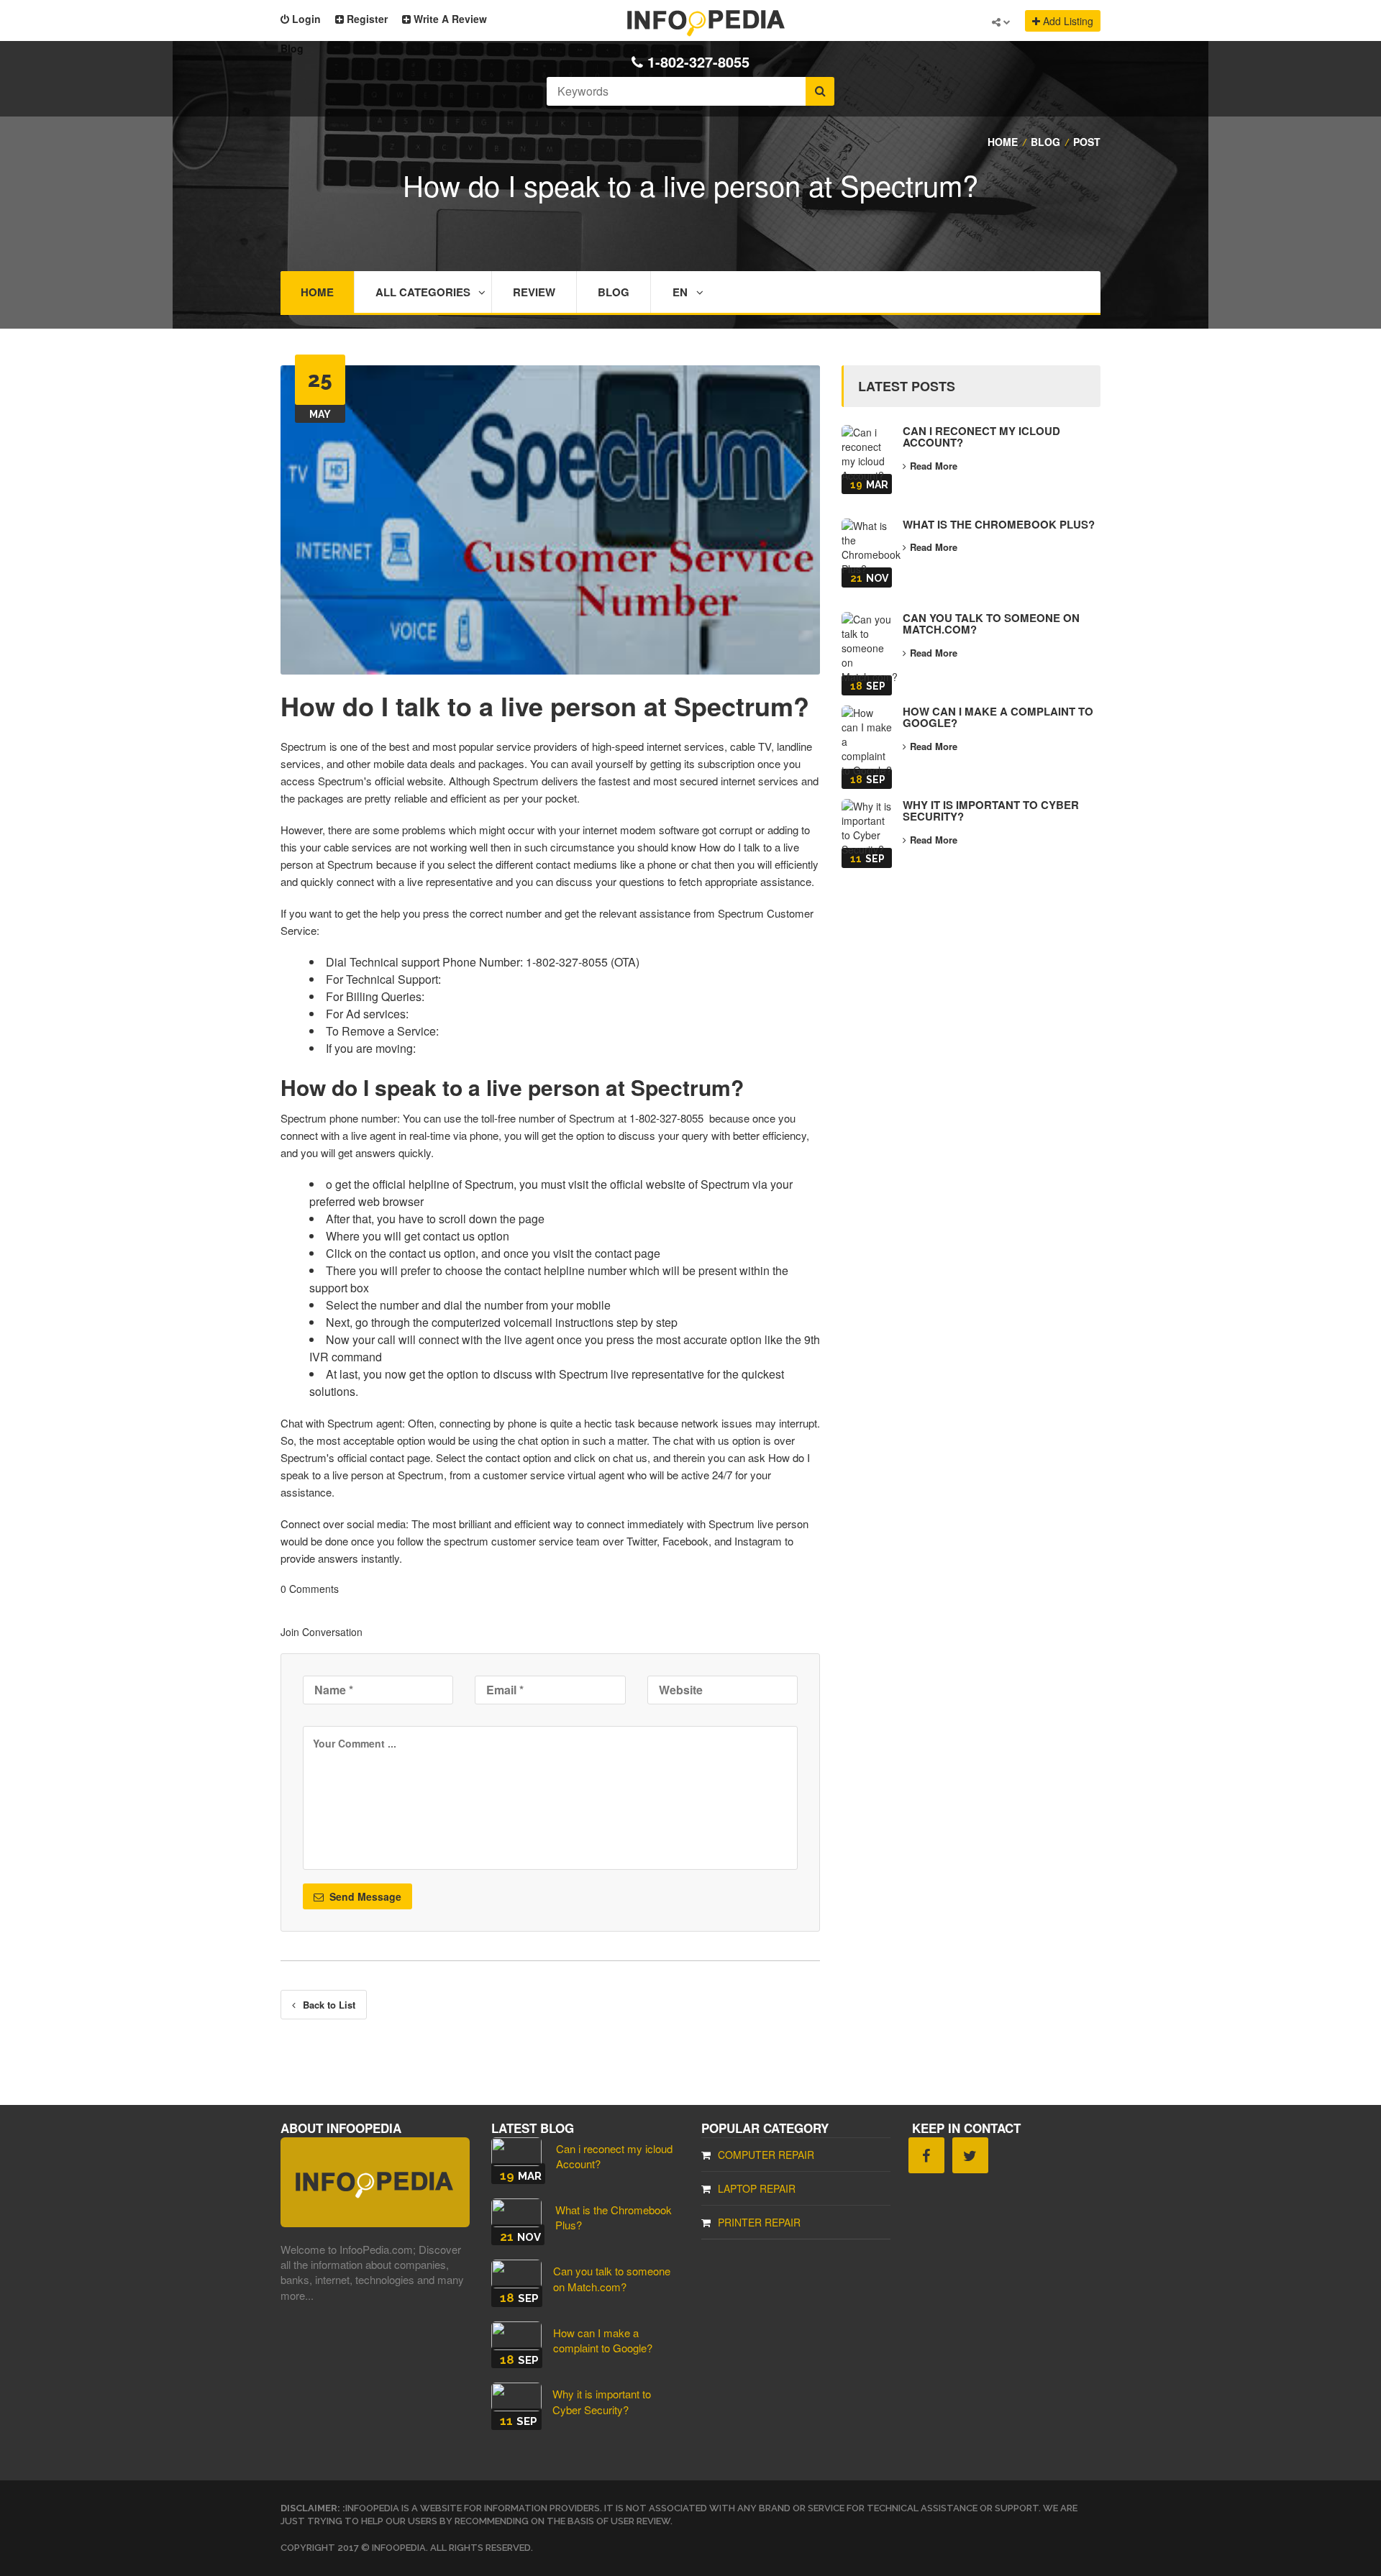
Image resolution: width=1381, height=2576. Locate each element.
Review (534, 292)
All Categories (423, 292)
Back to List (329, 2005)
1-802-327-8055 (698, 62)
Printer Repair (759, 2222)
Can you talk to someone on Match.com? (991, 624)
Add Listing (1067, 21)
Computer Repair (766, 2155)
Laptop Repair (757, 2188)
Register (366, 19)
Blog (614, 292)
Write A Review (449, 19)
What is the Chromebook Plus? (999, 524)
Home (317, 292)
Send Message (364, 1896)
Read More (934, 466)
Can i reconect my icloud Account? (981, 437)
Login (305, 19)
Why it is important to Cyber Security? (991, 811)
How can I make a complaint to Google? (998, 717)
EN (680, 292)
